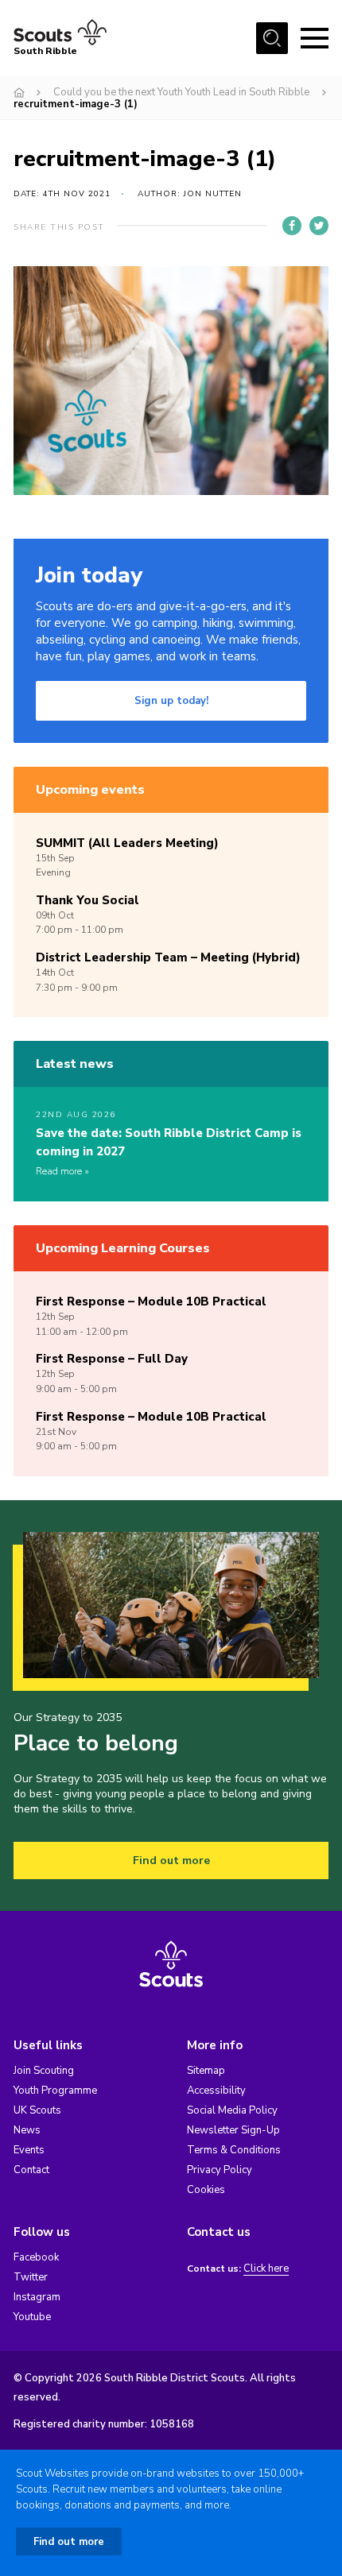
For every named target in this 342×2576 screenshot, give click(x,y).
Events (29, 2150)
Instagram (37, 2297)
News (27, 2130)
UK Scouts (37, 2110)
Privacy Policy (220, 2170)
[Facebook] (292, 226)
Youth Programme (55, 2091)
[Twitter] (319, 226)
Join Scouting (44, 2071)
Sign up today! (171, 701)
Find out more (171, 1860)
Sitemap (206, 2071)
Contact (31, 2170)
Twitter (31, 2277)
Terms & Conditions (234, 2150)
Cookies (206, 2190)
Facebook (36, 2257)
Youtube (32, 2317)
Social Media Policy (232, 2110)
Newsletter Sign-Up (233, 2130)
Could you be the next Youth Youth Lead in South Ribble (181, 92)
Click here (266, 2269)
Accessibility (216, 2091)
